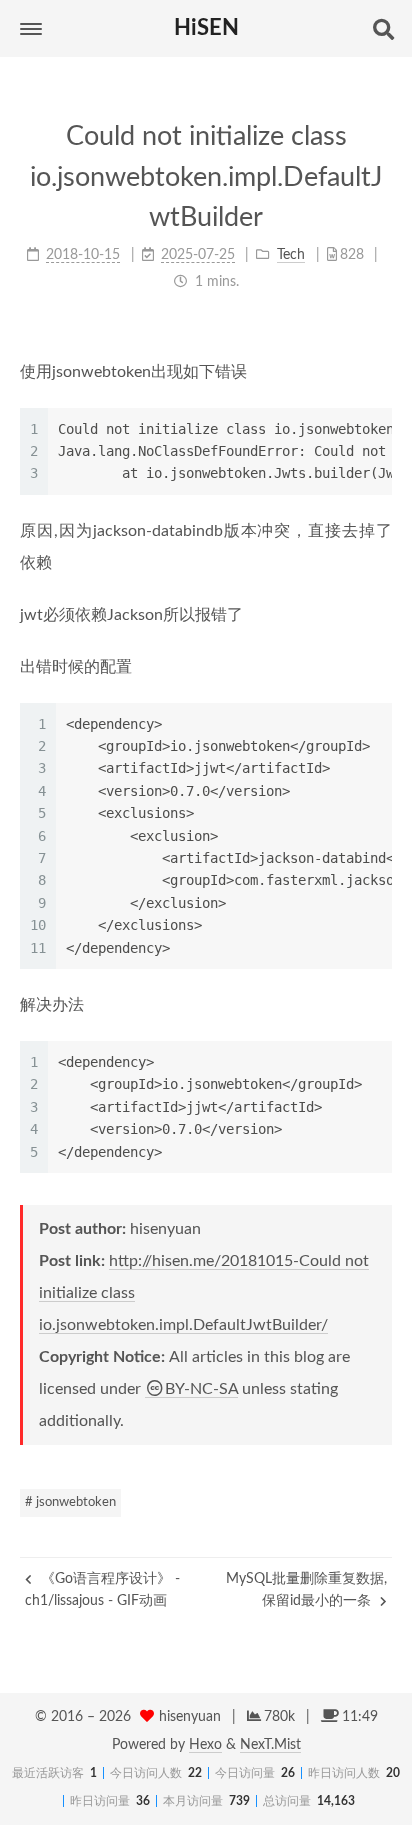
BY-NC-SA (201, 1389)
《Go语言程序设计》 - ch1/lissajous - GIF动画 (102, 1590)
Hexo (205, 1745)
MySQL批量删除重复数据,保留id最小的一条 (306, 1590)
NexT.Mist (270, 1745)
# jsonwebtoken (70, 1502)
